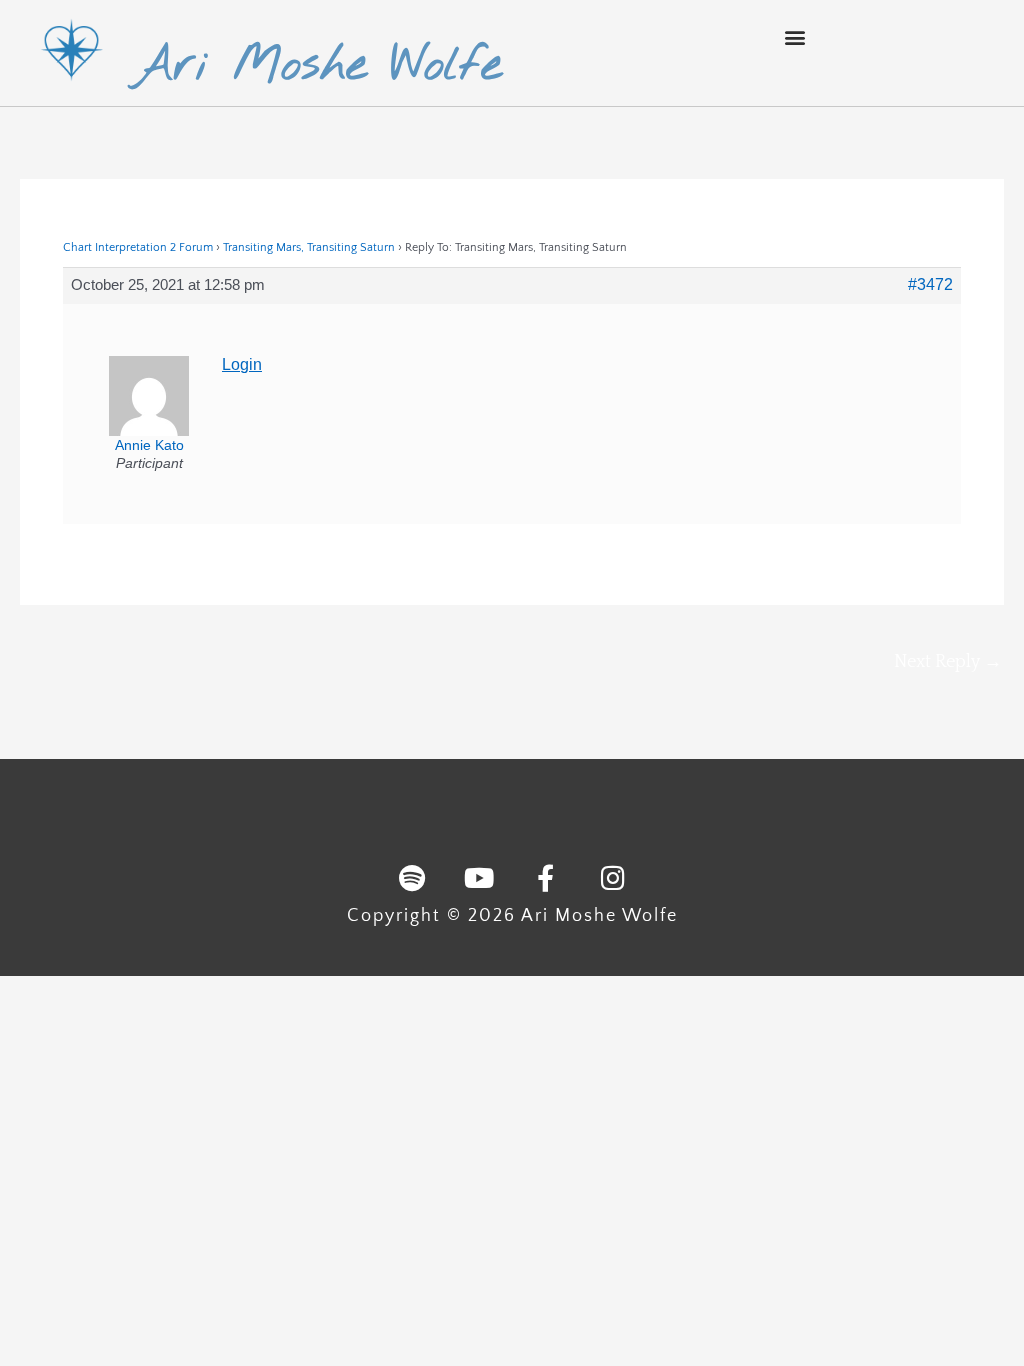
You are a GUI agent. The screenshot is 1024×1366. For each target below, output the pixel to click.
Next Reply (948, 662)
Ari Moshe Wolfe (317, 66)
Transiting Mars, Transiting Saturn (309, 247)
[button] (794, 36)
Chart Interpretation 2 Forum (138, 247)
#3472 (930, 284)
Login (242, 364)
